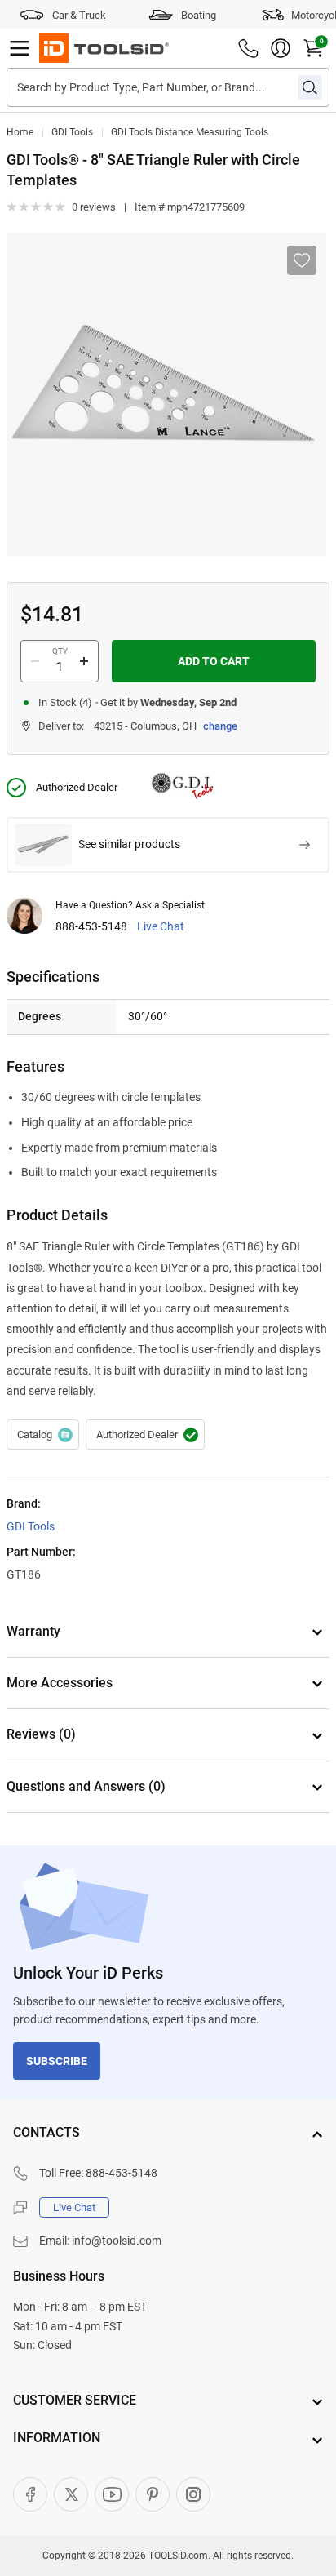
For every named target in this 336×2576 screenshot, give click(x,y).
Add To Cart (214, 661)
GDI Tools (72, 132)
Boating (199, 15)
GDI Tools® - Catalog (43, 1435)
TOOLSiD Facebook (30, 2494)
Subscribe (57, 2061)
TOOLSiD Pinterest (153, 2494)
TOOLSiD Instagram (193, 2494)
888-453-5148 (91, 927)
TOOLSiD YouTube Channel (112, 2494)
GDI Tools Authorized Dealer (145, 1435)
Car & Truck (79, 15)
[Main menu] (20, 48)
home (20, 132)
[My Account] (281, 48)
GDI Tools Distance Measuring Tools (190, 132)
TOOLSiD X (71, 2494)
